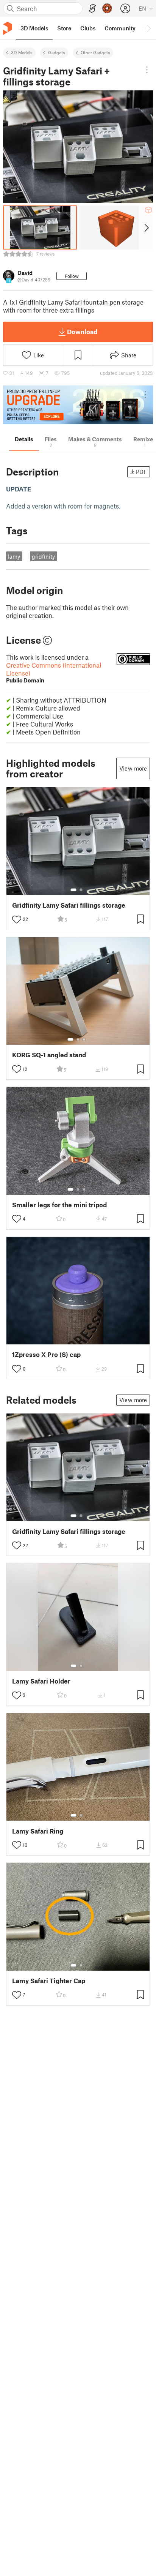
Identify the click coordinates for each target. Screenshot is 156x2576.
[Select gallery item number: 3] (84, 1039)
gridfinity (43, 556)
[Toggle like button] (17, 919)
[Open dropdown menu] (147, 70)
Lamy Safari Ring (38, 1831)
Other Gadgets (95, 52)
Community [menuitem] (120, 28)
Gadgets (57, 52)
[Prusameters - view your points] (107, 8)
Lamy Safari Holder (41, 1681)
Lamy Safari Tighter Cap (49, 1981)
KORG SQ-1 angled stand (49, 1055)
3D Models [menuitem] (34, 28)
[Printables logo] (8, 28)
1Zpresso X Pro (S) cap (46, 1354)
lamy (14, 556)
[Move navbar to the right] (148, 28)
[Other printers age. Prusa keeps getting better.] (78, 405)
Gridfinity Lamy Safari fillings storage (69, 905)
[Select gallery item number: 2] (81, 890)
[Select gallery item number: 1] (73, 890)
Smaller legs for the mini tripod (59, 1205)
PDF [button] (141, 472)
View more (133, 768)
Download (82, 332)
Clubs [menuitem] (88, 28)
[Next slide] (146, 227)
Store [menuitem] (64, 28)
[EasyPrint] (92, 9)
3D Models (22, 52)
